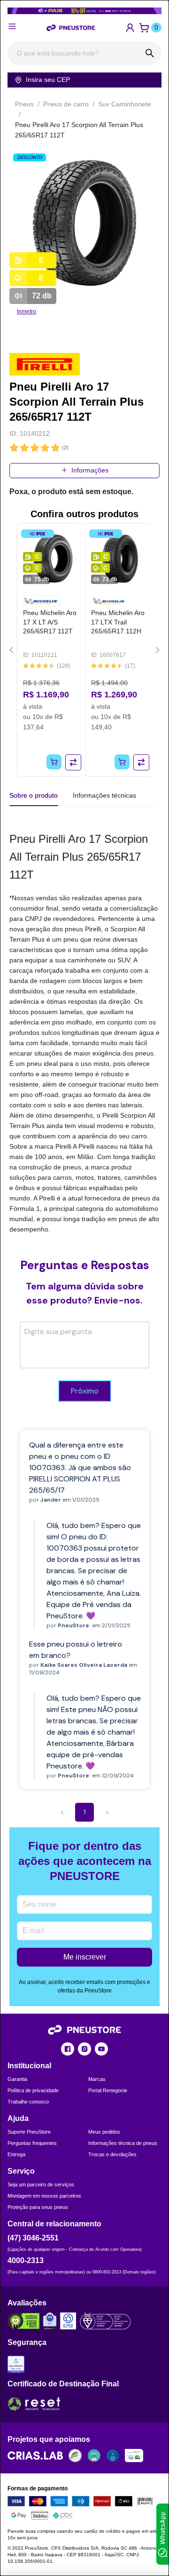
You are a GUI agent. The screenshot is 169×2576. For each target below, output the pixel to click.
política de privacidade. (82, 2522)
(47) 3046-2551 (33, 2238)
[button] (130, 28)
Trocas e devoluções (112, 2154)
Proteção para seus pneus (38, 2207)
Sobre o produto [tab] (34, 795)
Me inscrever (85, 1957)
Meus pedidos (104, 2132)
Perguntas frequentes (32, 2143)
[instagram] (84, 2049)
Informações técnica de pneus (123, 2143)
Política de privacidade (33, 2090)
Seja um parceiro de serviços (41, 2184)
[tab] (104, 795)
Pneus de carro (66, 104)
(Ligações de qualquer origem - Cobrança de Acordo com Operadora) (75, 2249)
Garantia (17, 2079)
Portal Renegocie (108, 2090)
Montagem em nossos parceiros (44, 2196)
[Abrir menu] (12, 26)
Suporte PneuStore (29, 2132)
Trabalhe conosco (28, 2102)
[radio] (14, 448)
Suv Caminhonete (125, 104)
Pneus (24, 104)
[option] (84, 224)
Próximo (85, 1391)
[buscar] (150, 53)
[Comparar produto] (73, 762)
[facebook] (68, 2049)
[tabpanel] (84, 1032)
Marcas (97, 2079)
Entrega (16, 2154)
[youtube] (101, 2049)
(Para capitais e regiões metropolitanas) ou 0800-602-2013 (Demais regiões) (82, 2272)
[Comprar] (54, 762)
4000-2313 (26, 2260)
